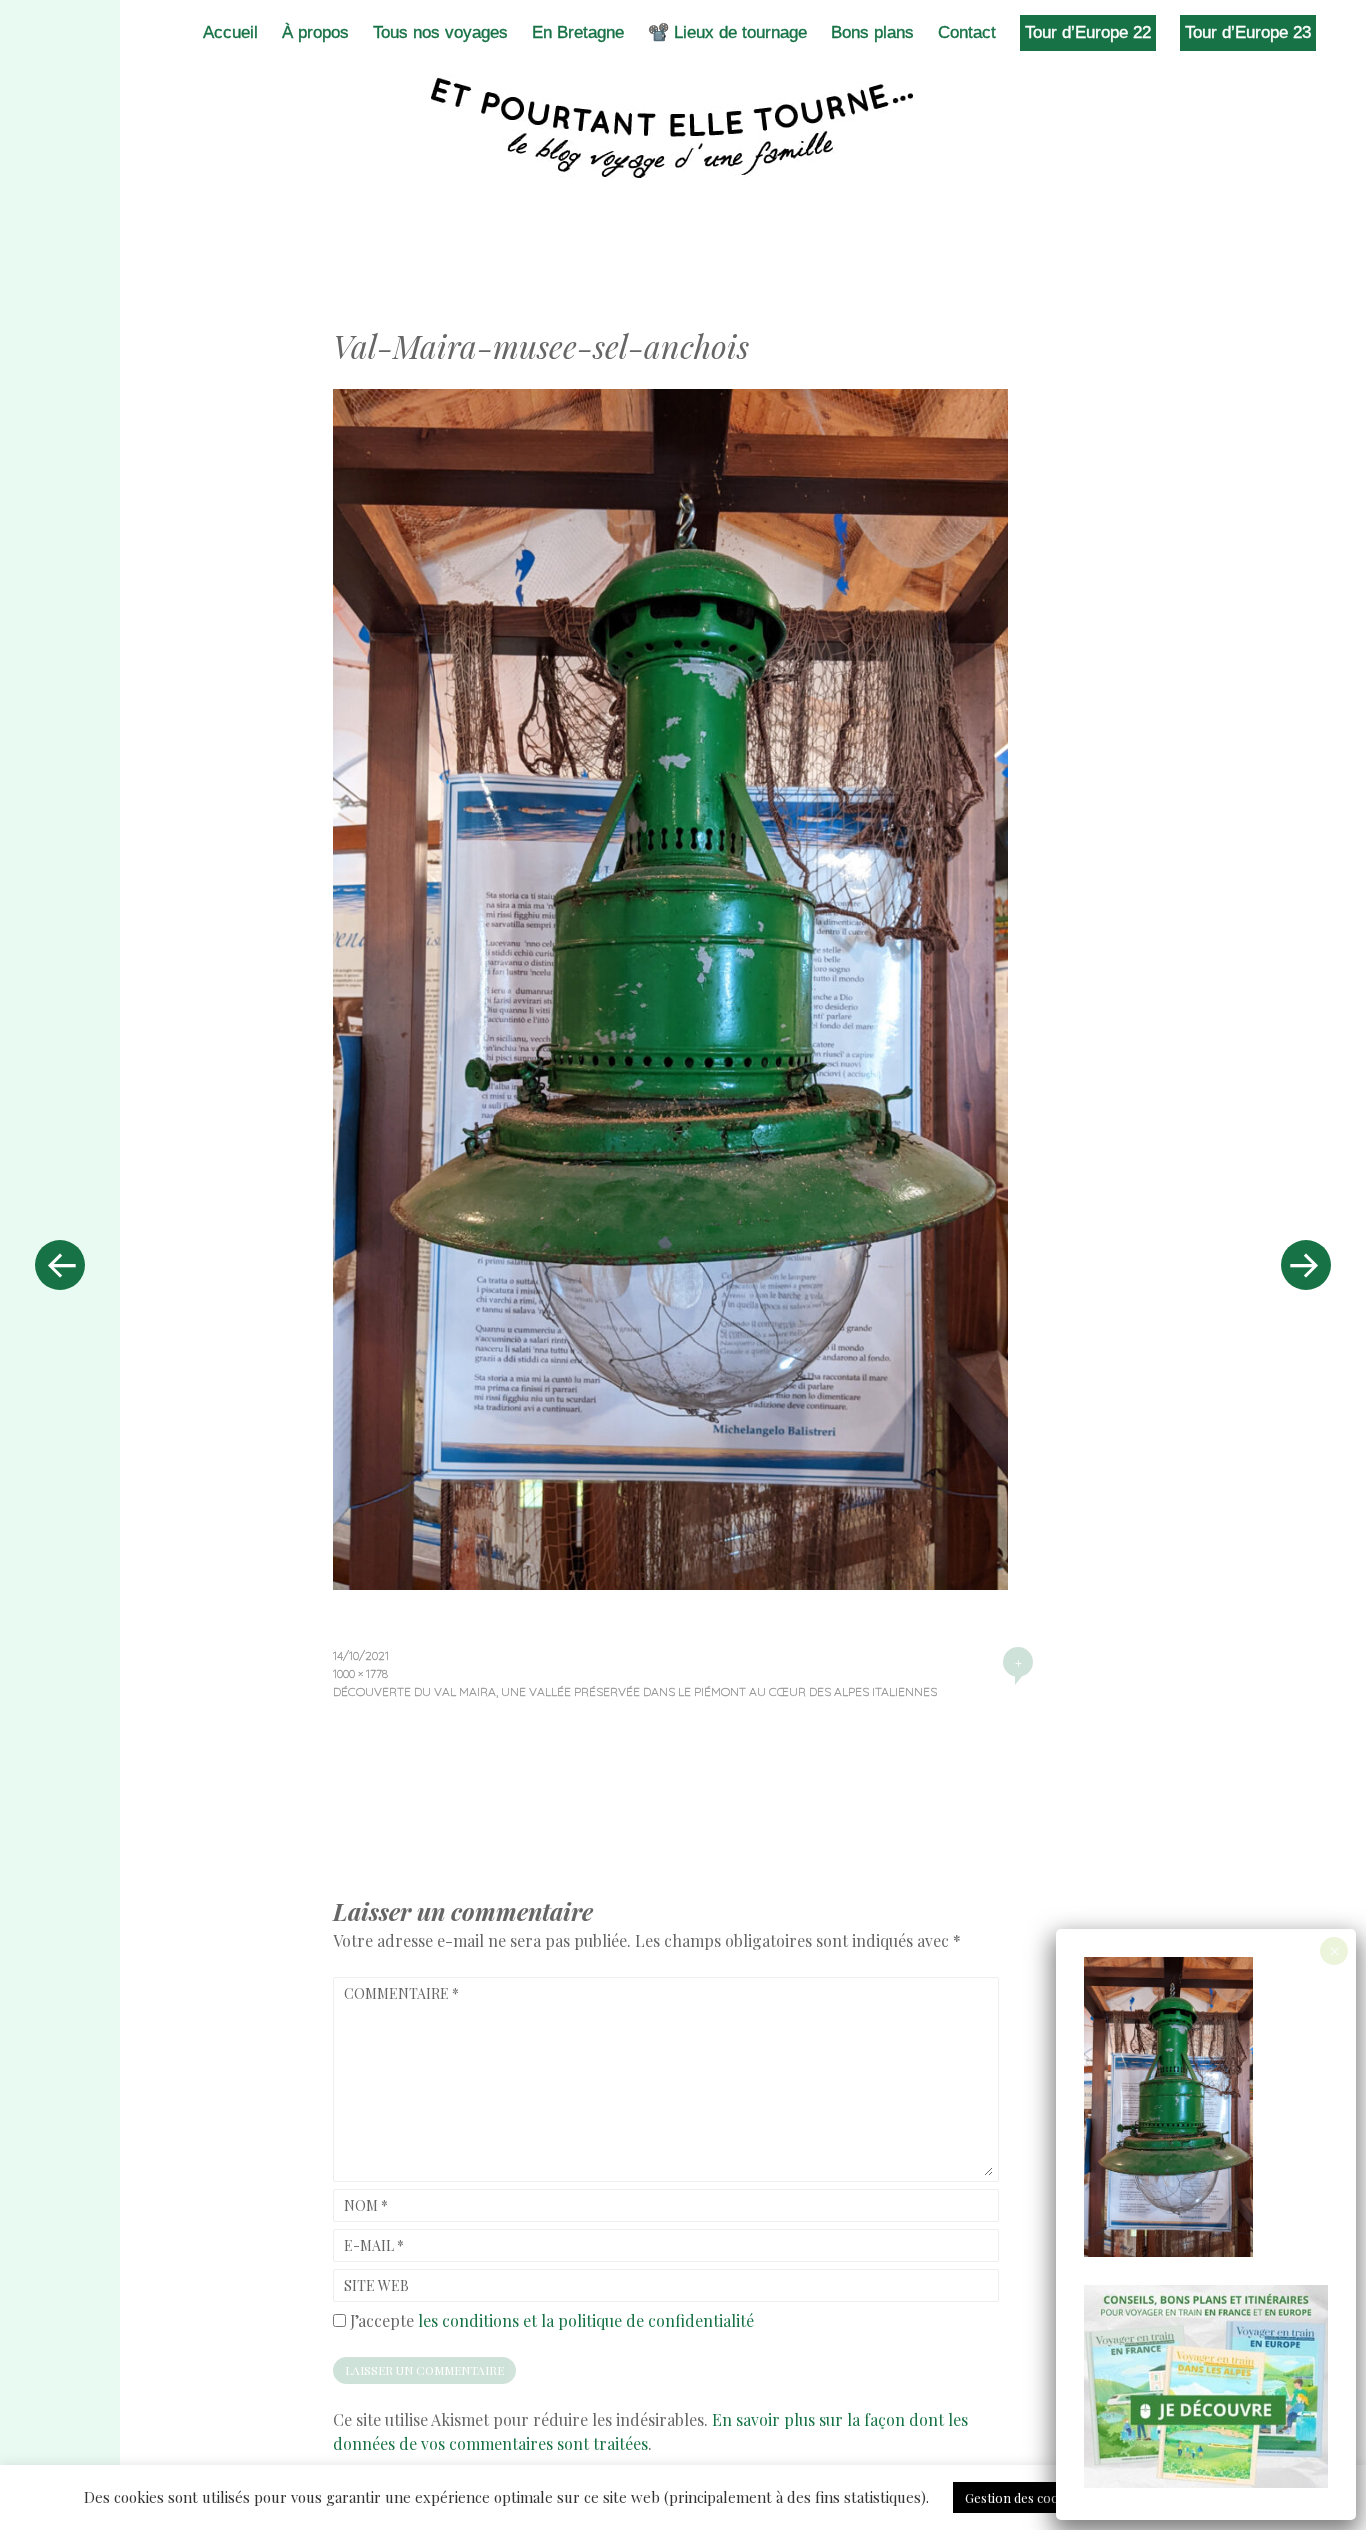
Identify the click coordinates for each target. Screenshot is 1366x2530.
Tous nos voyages (440, 32)
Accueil (230, 32)
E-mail (374, 2245)
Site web (376, 2285)
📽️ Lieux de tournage (727, 32)
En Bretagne (578, 32)
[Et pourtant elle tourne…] (683, 128)
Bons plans (872, 32)
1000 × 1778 (360, 1673)
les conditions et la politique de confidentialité (586, 2320)
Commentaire (401, 1993)
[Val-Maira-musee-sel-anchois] (670, 1583)
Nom (366, 2205)
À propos (315, 32)
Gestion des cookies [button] (1023, 2497)
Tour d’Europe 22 (1088, 32)
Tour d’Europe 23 (1248, 32)
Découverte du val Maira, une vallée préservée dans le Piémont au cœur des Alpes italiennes (635, 1691)
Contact (967, 32)
